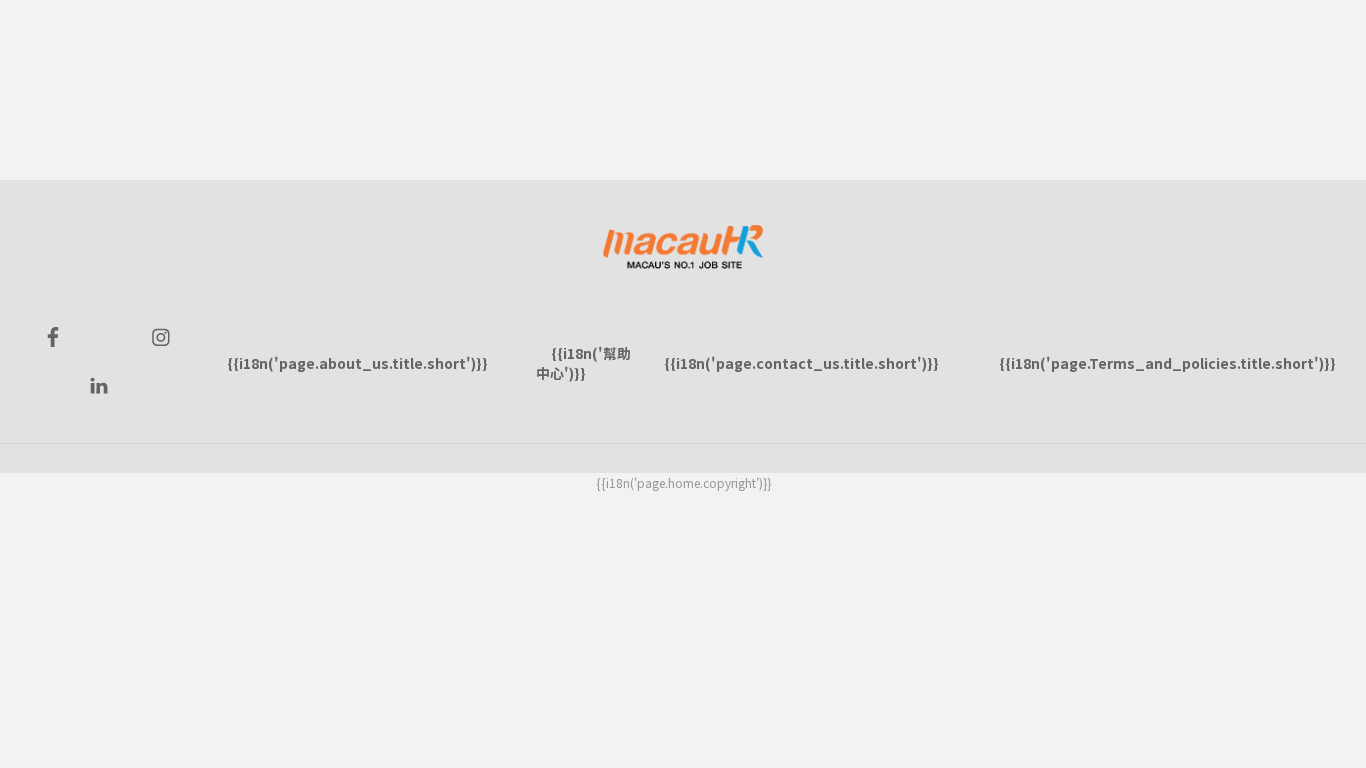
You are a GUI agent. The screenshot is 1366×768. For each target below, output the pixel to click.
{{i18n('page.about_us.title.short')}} (357, 363)
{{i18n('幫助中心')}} (583, 363)
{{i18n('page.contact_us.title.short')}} (801, 363)
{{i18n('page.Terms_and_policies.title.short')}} (1167, 363)
